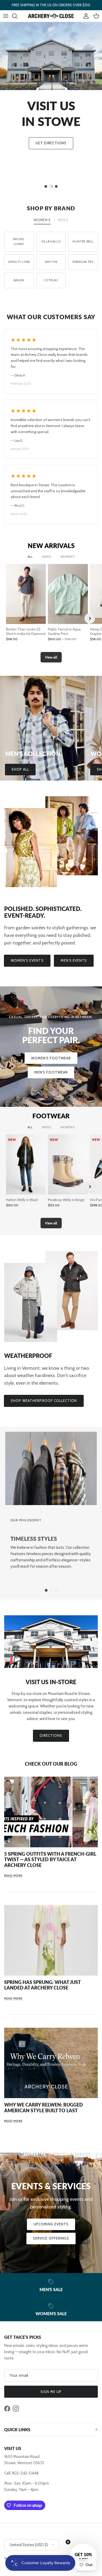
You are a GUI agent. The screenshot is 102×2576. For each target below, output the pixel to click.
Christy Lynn (19, 262)
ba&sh (19, 280)
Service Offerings (51, 2238)
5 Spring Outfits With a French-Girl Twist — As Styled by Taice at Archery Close (50, 1859)
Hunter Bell (83, 241)
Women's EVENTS (27, 960)
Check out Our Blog (51, 1764)
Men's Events (74, 960)
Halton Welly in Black (22, 1200)
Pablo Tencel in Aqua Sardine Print (64, 631)
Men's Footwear (51, 1072)
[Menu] (6, 16)
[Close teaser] (68, 2542)
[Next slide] (90, 618)
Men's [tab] (63, 220)
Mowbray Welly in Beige (66, 1200)
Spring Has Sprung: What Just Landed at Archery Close (42, 1985)
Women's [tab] (42, 220)
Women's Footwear (51, 1058)
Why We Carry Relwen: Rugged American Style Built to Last (44, 2108)
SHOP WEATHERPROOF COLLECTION (44, 1401)
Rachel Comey (19, 242)
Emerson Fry (83, 262)
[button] (83, 2557)
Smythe (51, 262)
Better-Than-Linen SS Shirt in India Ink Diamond (26, 631)
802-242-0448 (25, 2473)
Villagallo (51, 241)
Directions (51, 1735)
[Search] (17, 16)
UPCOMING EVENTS (51, 2224)
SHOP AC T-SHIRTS (51, 163)
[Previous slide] (13, 618)
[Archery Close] (51, 16)
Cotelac (51, 280)
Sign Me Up (51, 2392)
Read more (13, 1876)
